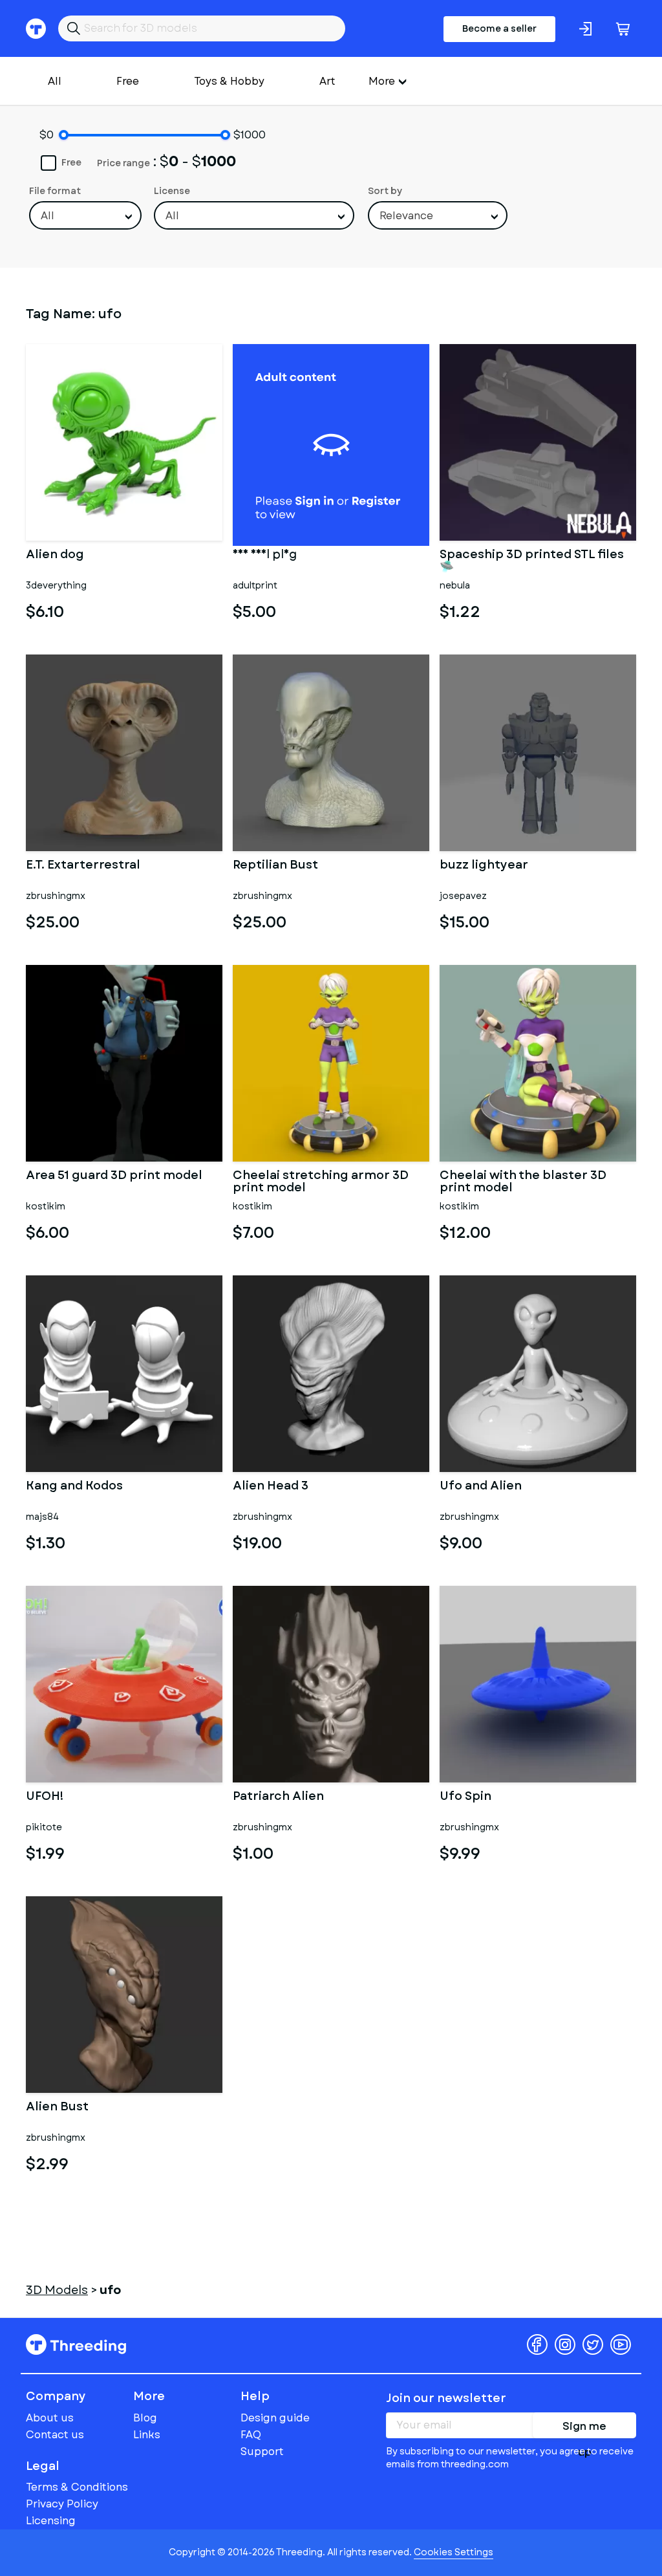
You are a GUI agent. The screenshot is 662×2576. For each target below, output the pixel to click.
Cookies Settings (454, 2552)
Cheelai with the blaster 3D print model (523, 1182)
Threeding (76, 2344)
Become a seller (499, 28)
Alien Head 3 (271, 1487)
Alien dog (55, 556)
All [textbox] (48, 216)
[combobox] (85, 215)
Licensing (51, 2521)
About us (50, 2418)
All (55, 81)
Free (128, 81)
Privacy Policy (62, 2504)
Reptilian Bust (275, 866)
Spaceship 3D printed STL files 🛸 (532, 561)
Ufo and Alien (481, 1487)
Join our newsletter (446, 2398)
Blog (145, 2418)
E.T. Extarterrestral (83, 866)
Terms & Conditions (77, 2487)
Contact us (55, 2435)
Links (147, 2435)
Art (327, 81)
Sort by (385, 191)
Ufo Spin (465, 1797)
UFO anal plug (265, 556)
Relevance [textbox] (406, 216)
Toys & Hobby (229, 81)
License (172, 191)
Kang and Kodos (74, 1487)
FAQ (251, 2435)
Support (262, 2452)
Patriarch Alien (278, 1797)
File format (55, 191)
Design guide (275, 2418)
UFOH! (45, 1797)
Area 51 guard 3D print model (114, 1176)
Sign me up (584, 2429)
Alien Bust (57, 2108)
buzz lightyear (484, 866)
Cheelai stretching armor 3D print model (321, 1182)
